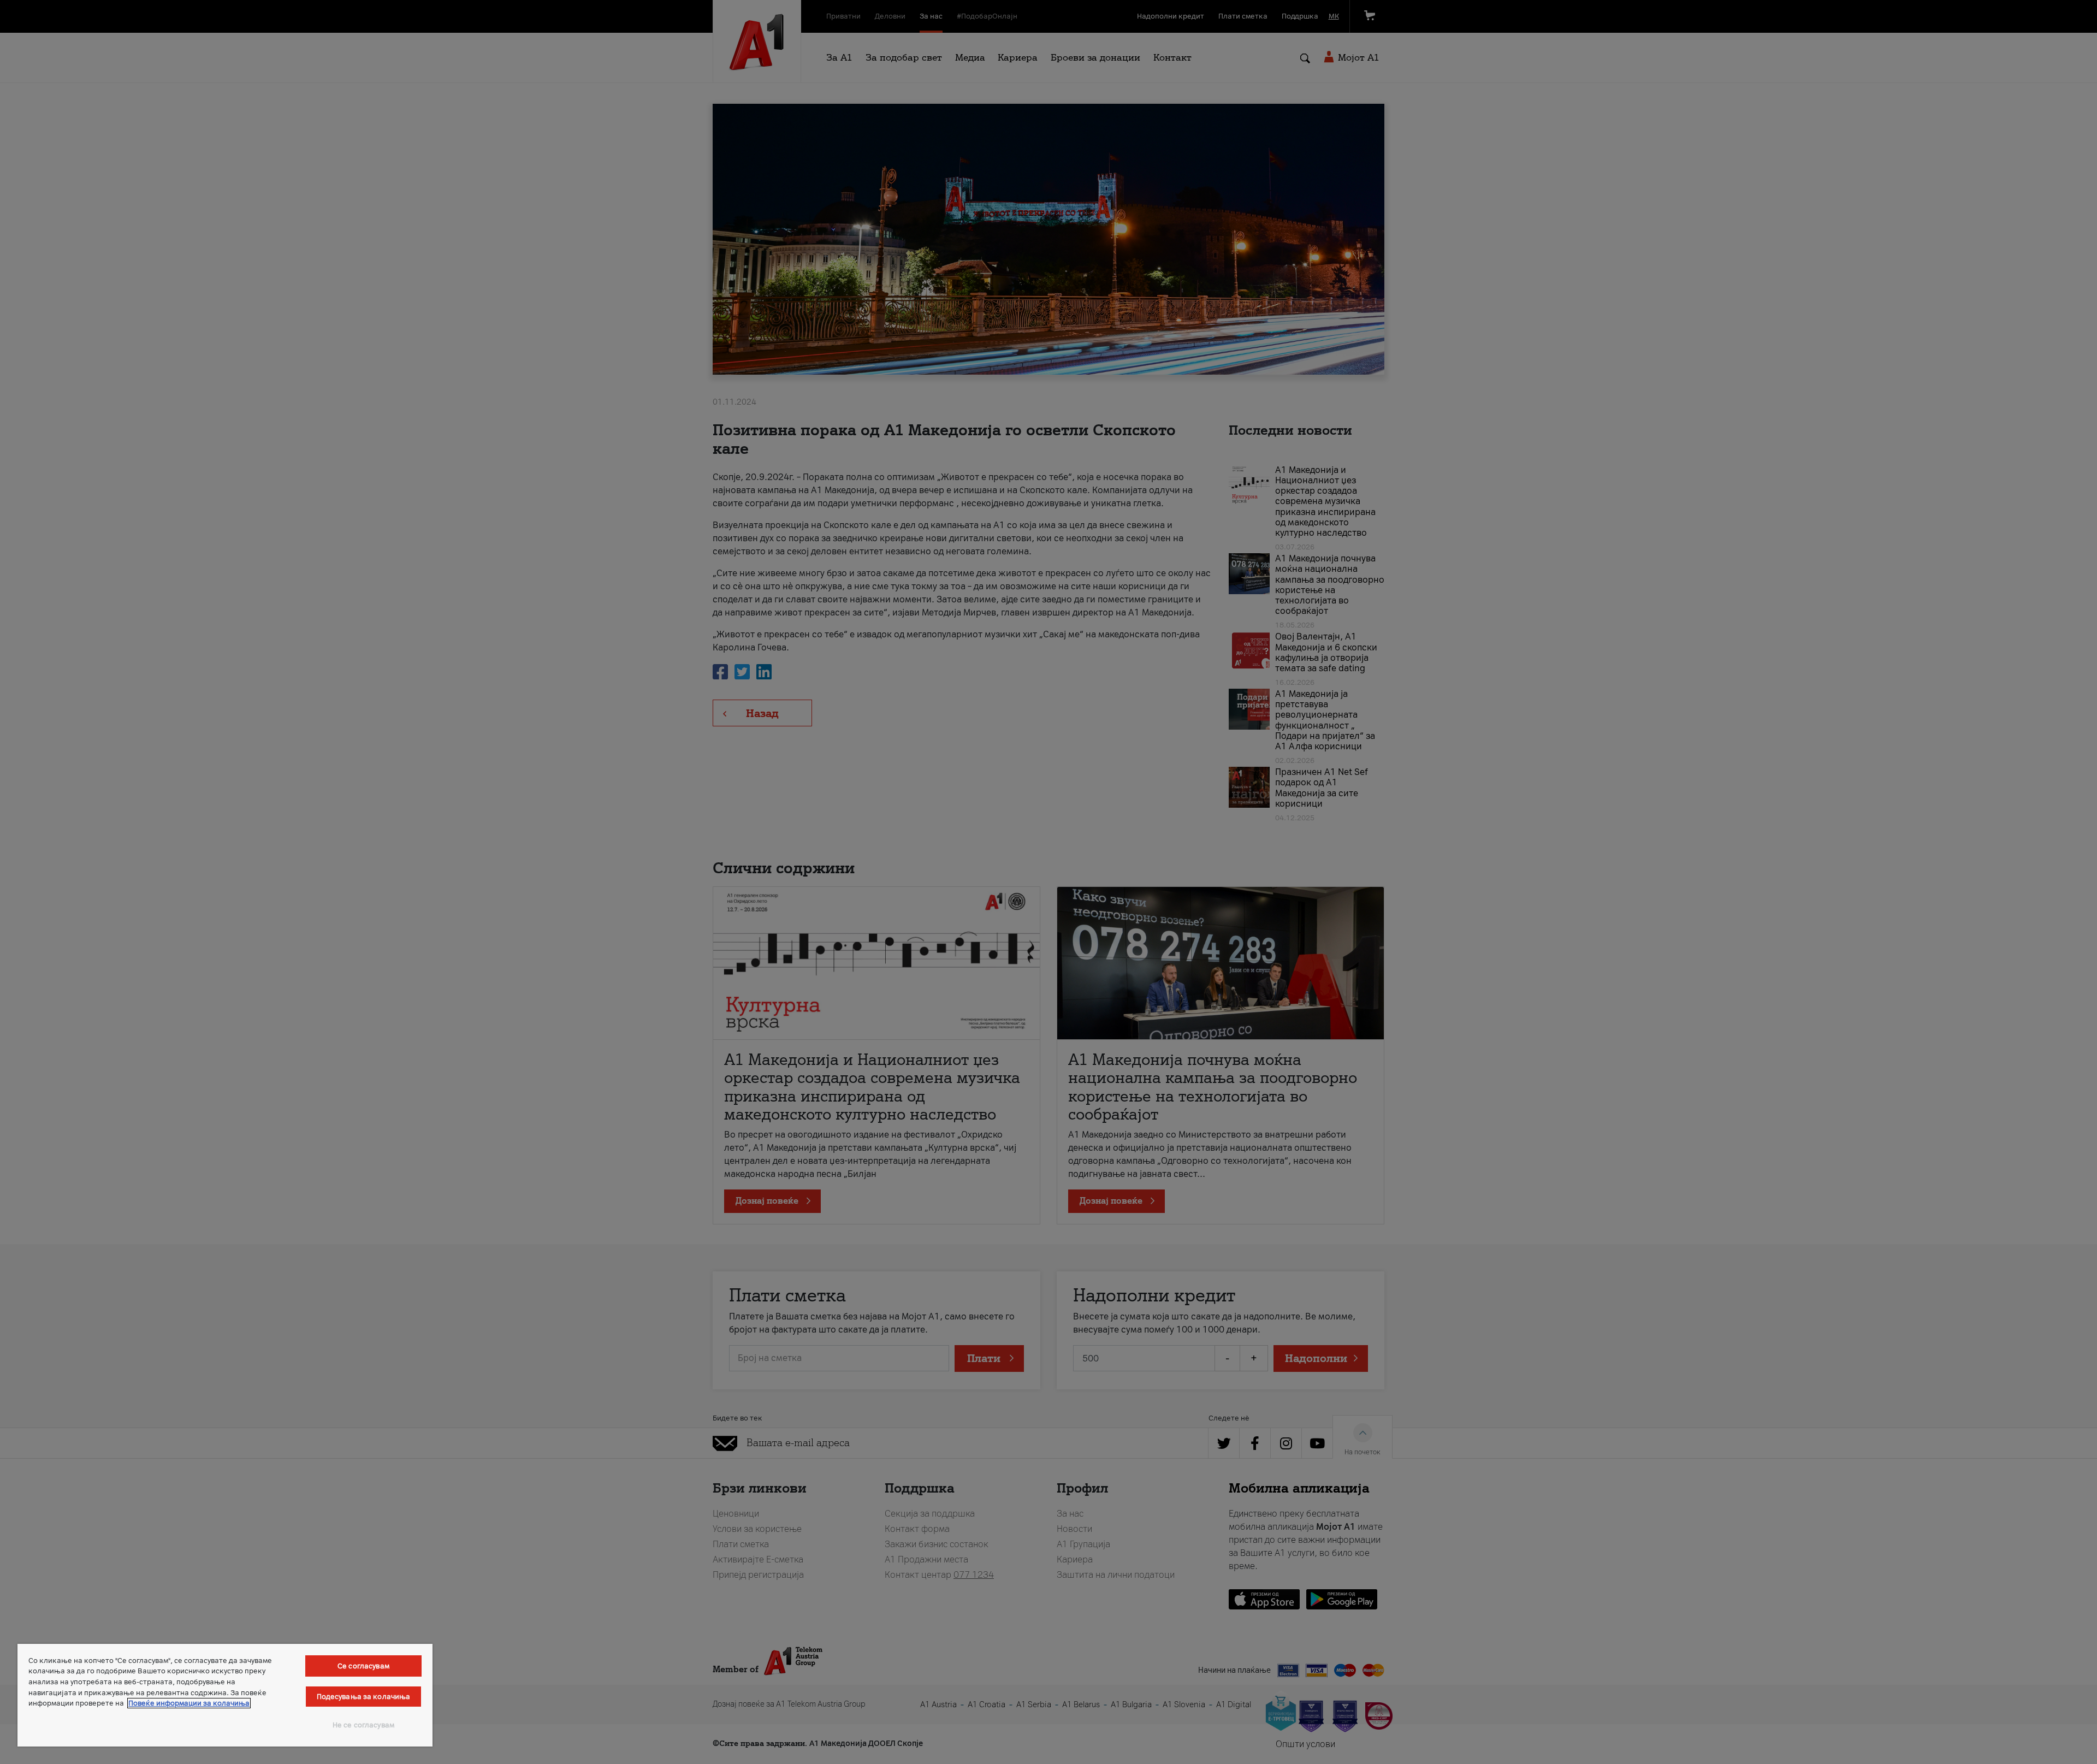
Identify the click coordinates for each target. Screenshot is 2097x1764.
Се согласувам (363, 1666)
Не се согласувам (363, 1725)
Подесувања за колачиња (364, 1697)
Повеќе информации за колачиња (189, 1703)
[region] (225, 1695)
